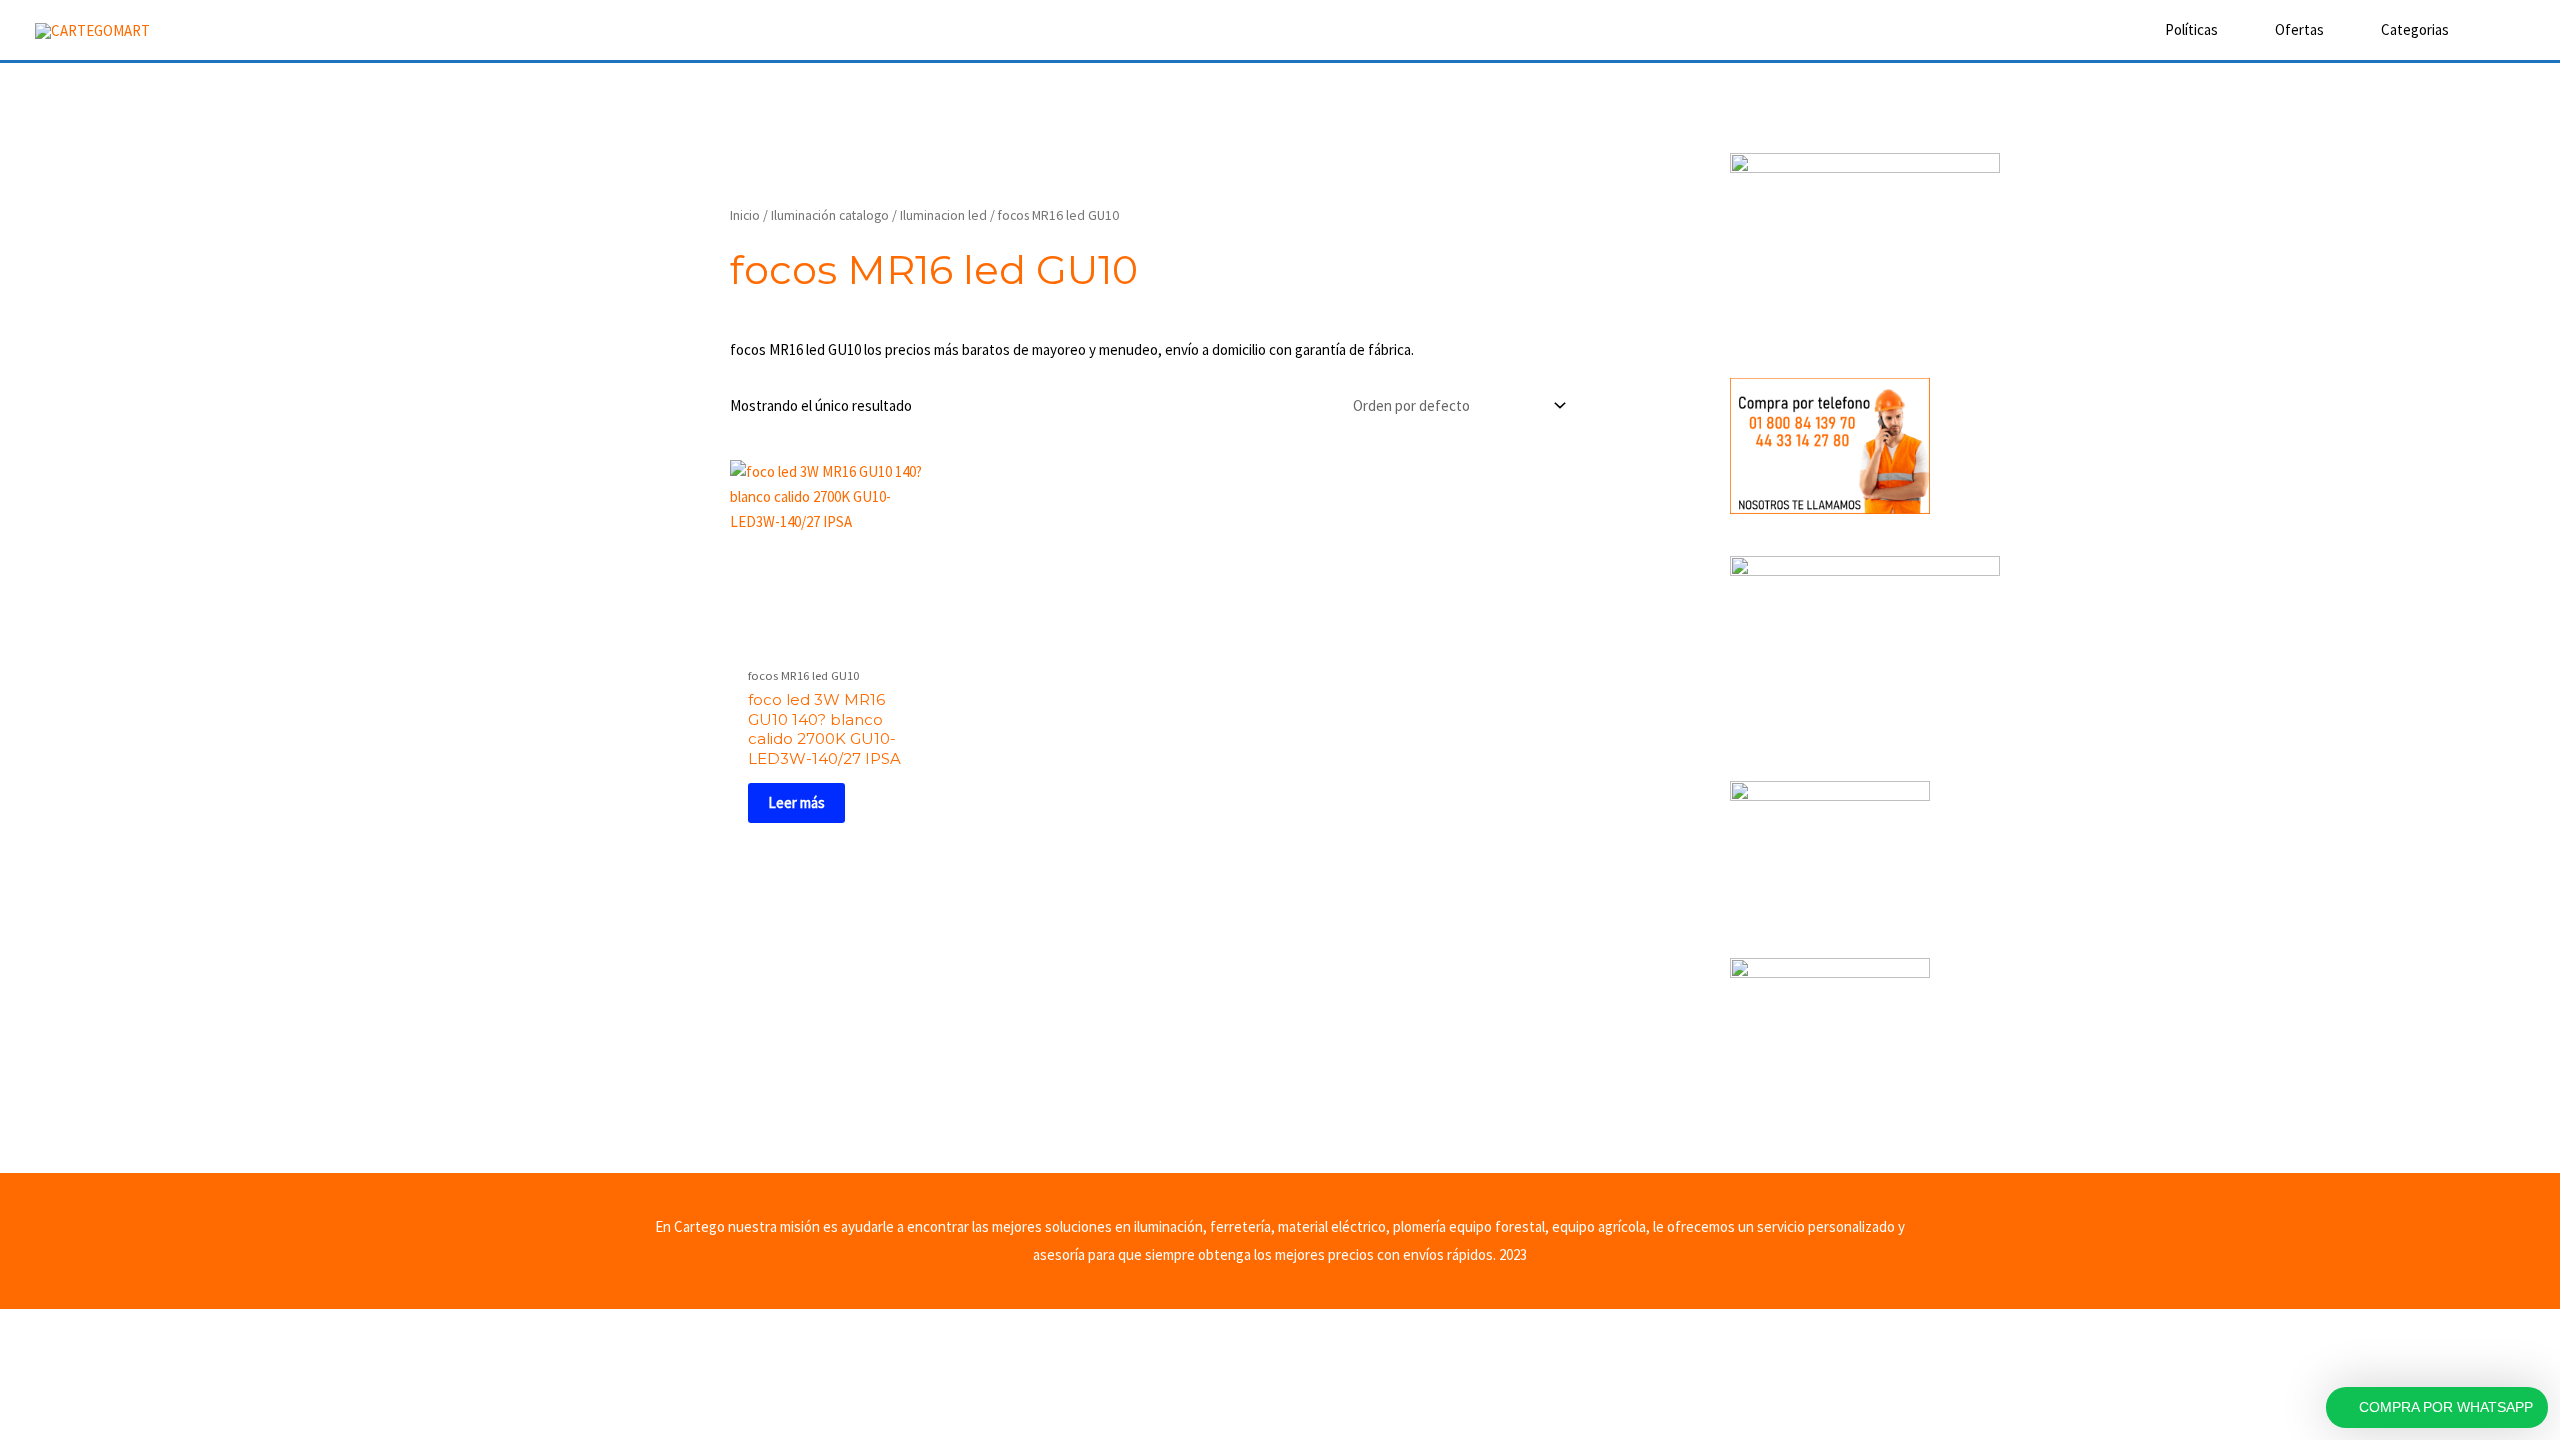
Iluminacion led (943, 215)
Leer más (796, 802)
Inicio (745, 215)
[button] (2497, 30)
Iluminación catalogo (830, 215)
